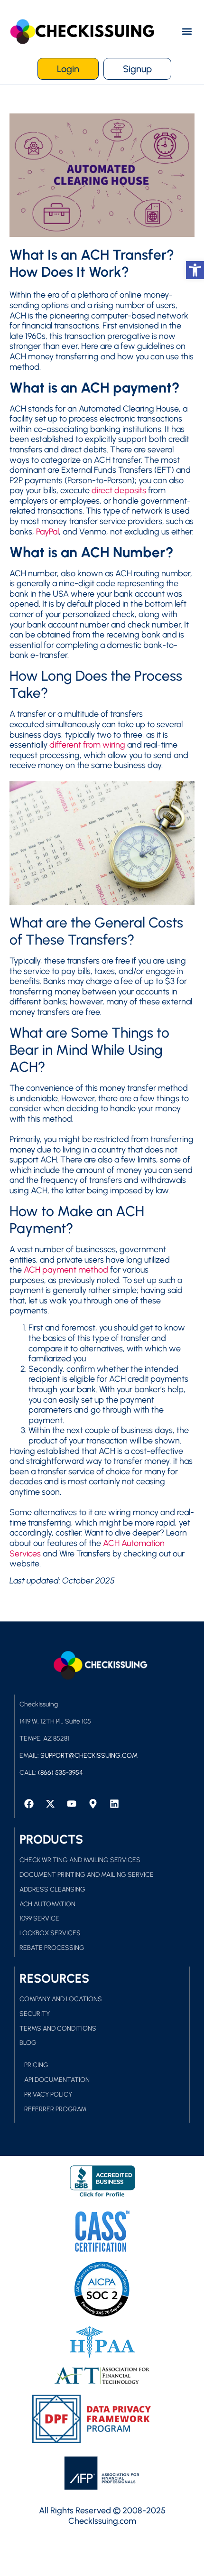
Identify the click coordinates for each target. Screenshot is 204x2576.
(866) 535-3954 (60, 1773)
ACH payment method (66, 1270)
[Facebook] (29, 1804)
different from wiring (87, 745)
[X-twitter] (50, 1804)
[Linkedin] (114, 1804)
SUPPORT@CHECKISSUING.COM (89, 1756)
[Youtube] (72, 1804)
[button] (187, 32)
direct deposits (119, 490)
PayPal (47, 532)
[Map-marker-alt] (93, 1804)
